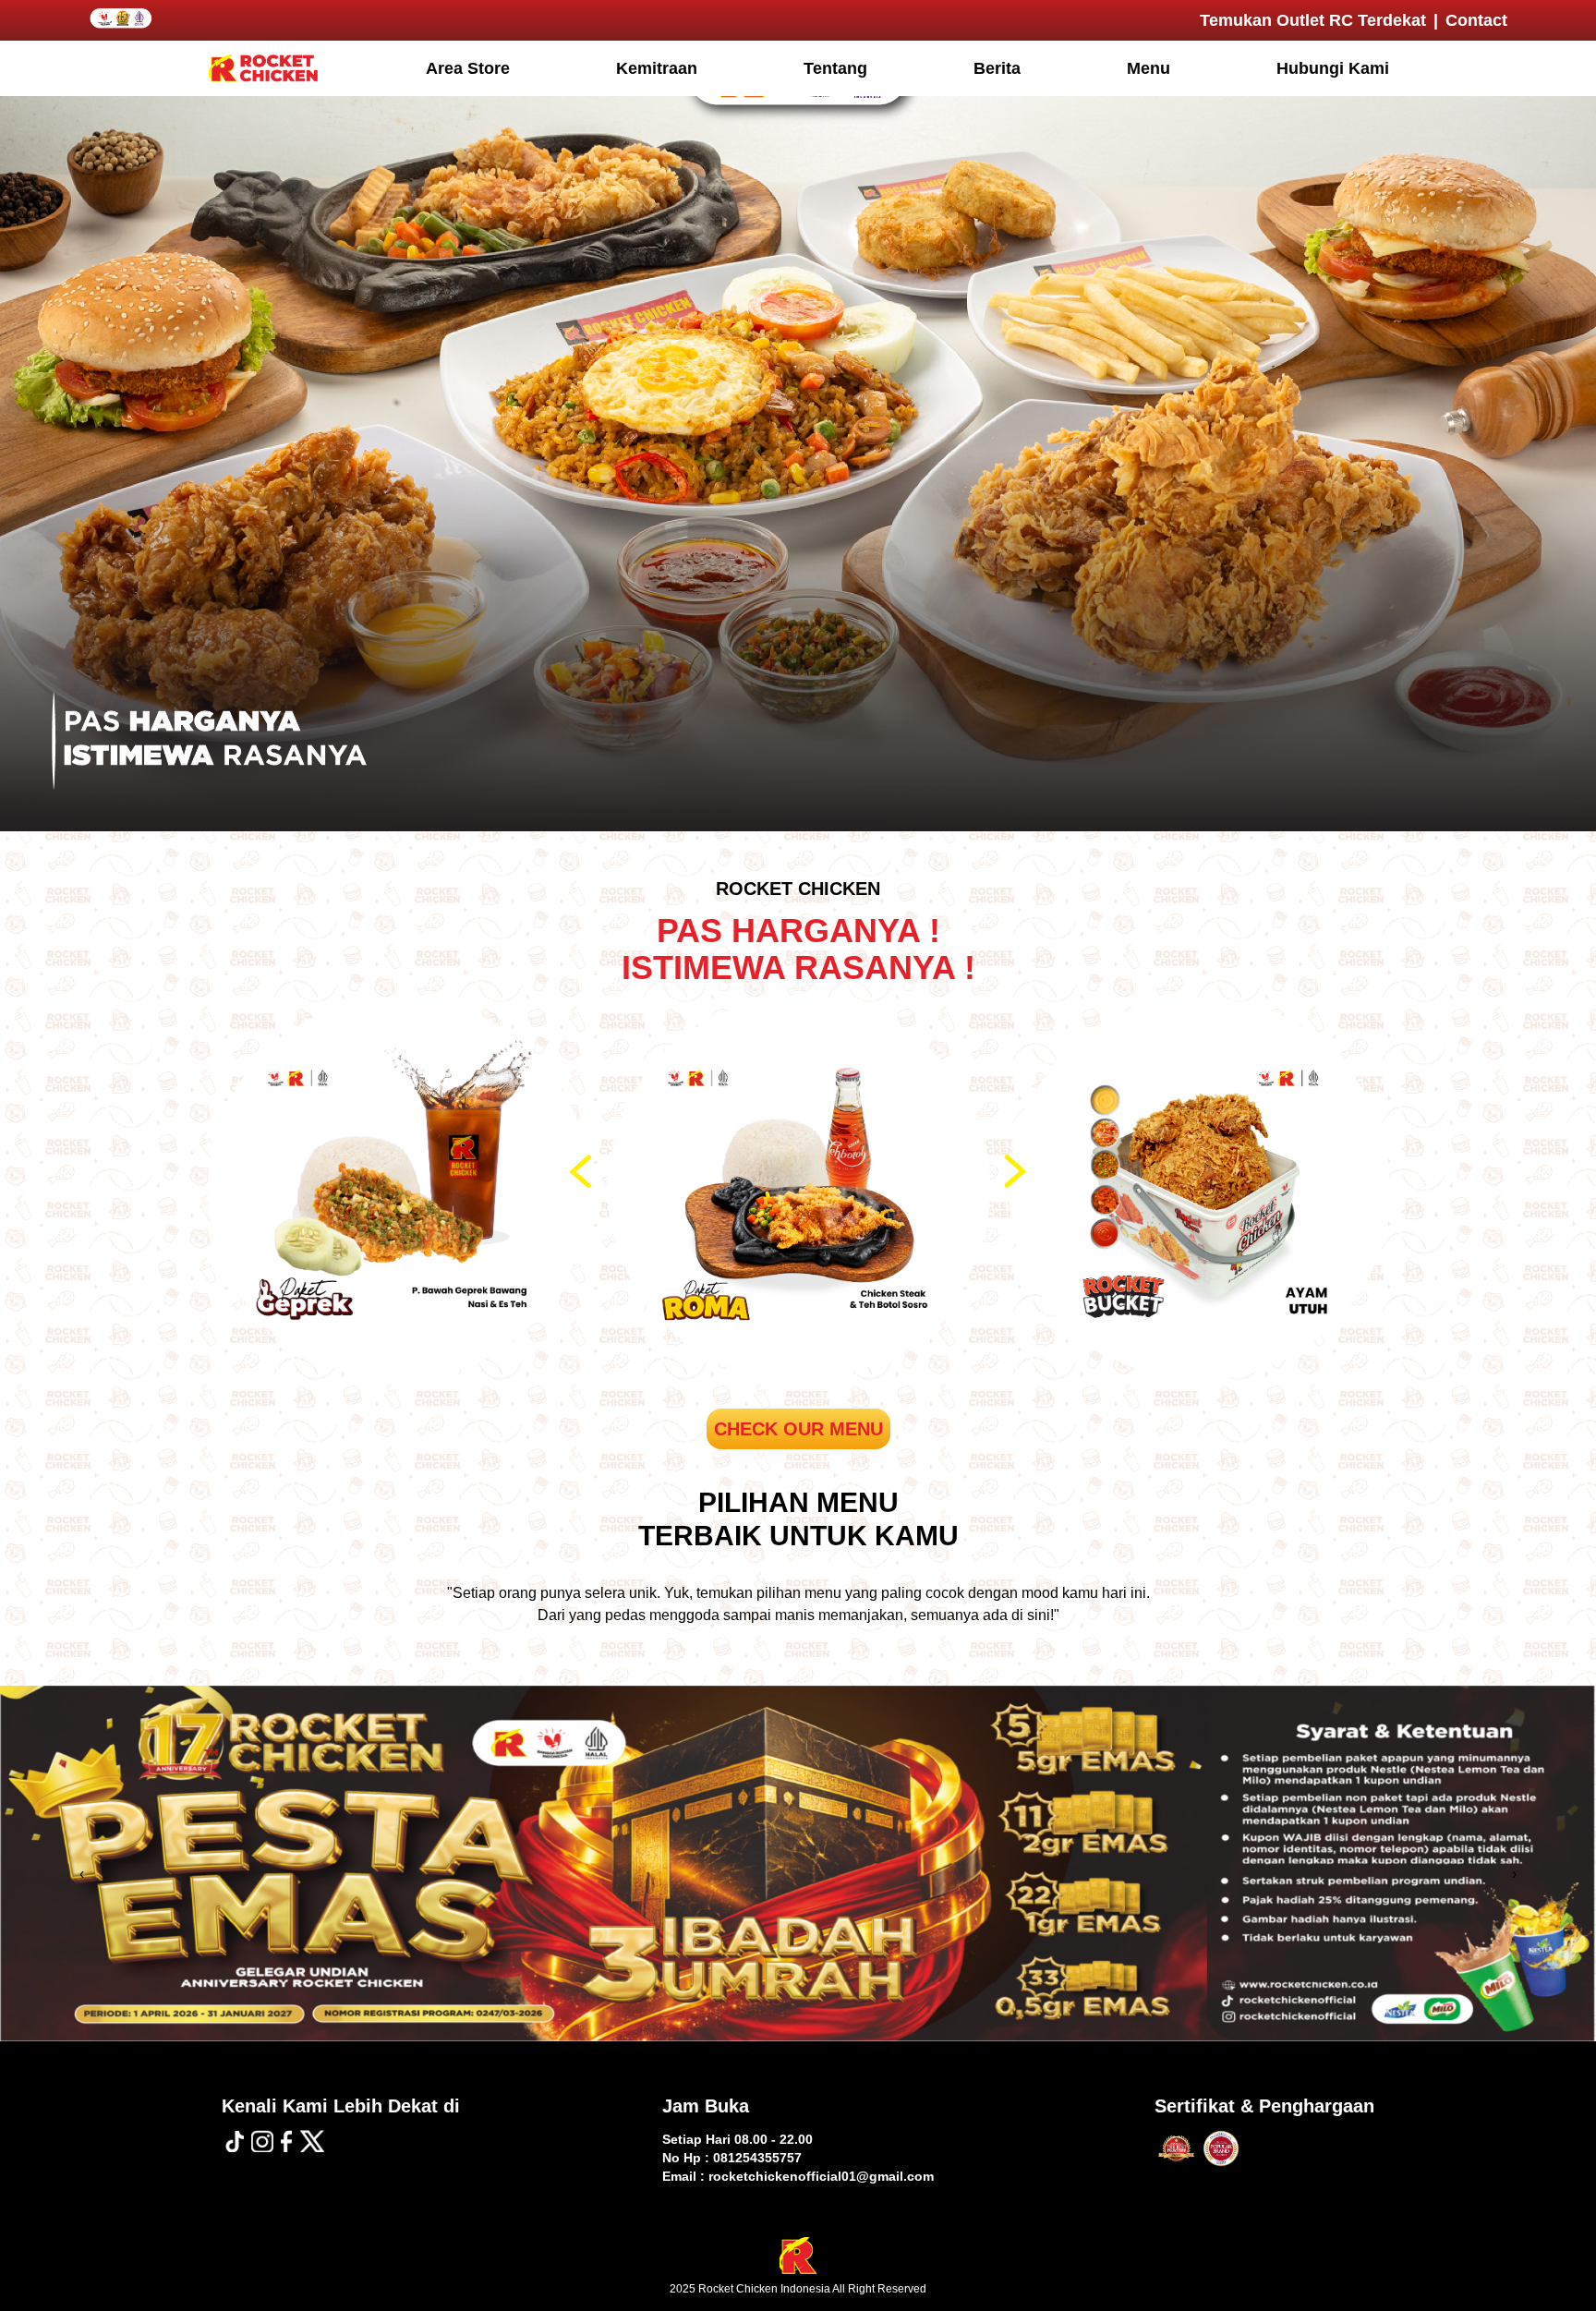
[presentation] (583, 1171)
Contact (1476, 20)
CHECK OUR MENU (798, 1429)
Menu (1149, 68)
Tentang (835, 68)
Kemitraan (657, 68)
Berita (997, 68)
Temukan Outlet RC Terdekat (1313, 20)
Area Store (468, 68)
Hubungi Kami (1333, 68)
